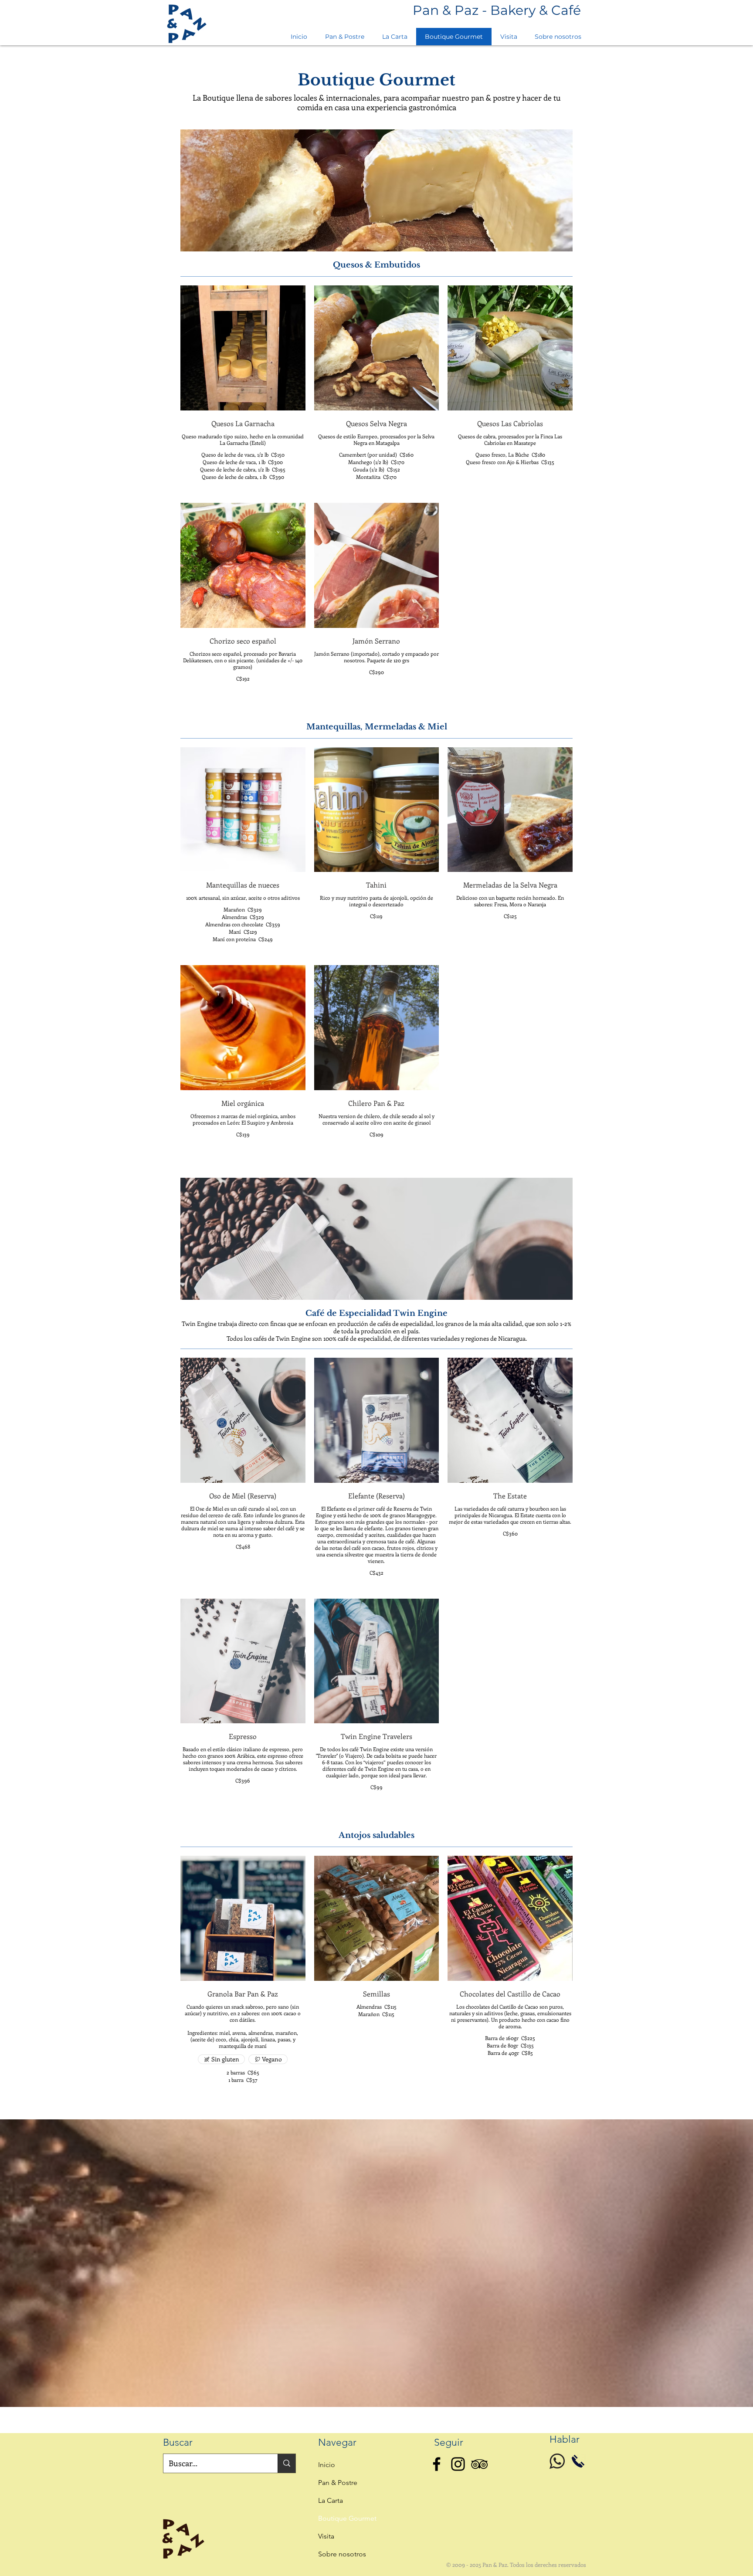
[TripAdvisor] (479, 2464)
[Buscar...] (287, 2463)
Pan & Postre (338, 2483)
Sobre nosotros (342, 2554)
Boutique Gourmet (347, 2518)
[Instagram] (458, 2464)
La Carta (331, 2500)
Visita (326, 2536)
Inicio (327, 2465)
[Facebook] (437, 2464)
